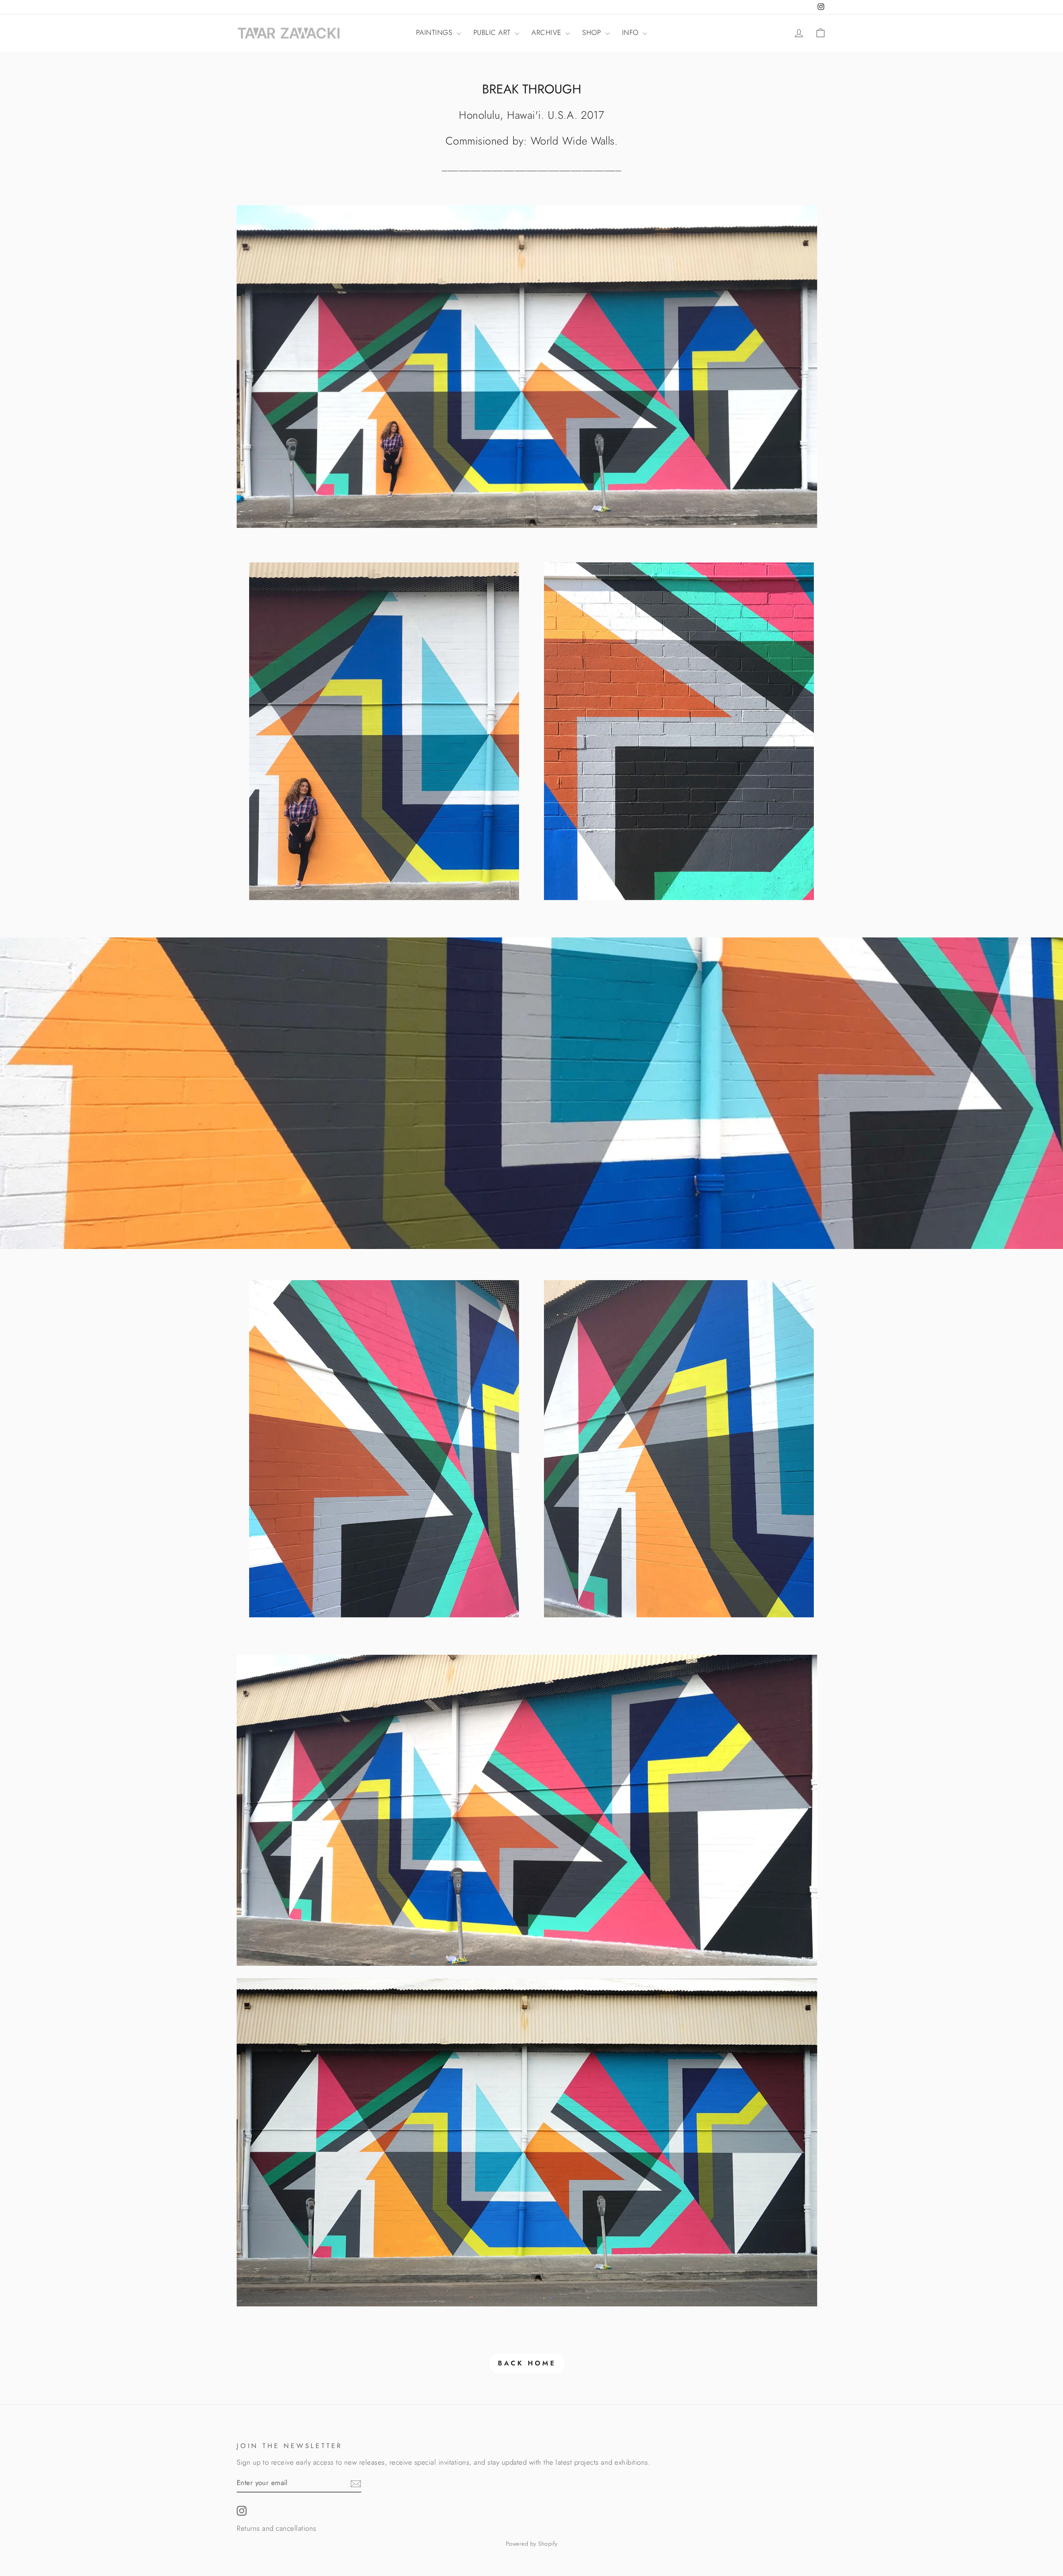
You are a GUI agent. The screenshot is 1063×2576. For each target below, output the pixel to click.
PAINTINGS (435, 32)
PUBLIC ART (493, 32)
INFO (632, 32)
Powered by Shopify (532, 2544)
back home (527, 2363)
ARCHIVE (547, 32)
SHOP (593, 32)
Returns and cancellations (277, 2528)
